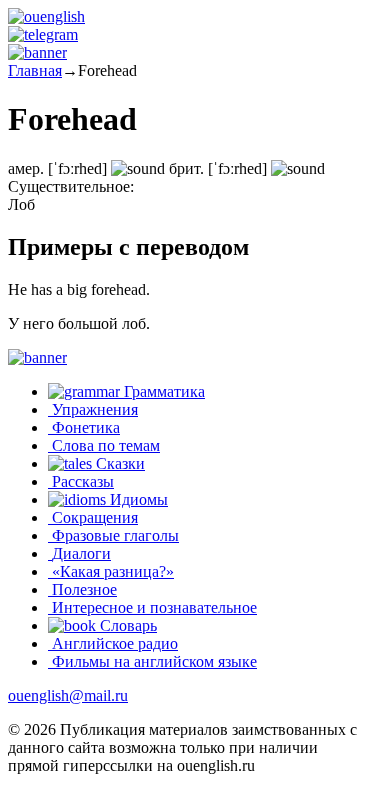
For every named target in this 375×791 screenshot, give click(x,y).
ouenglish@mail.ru (68, 695)
